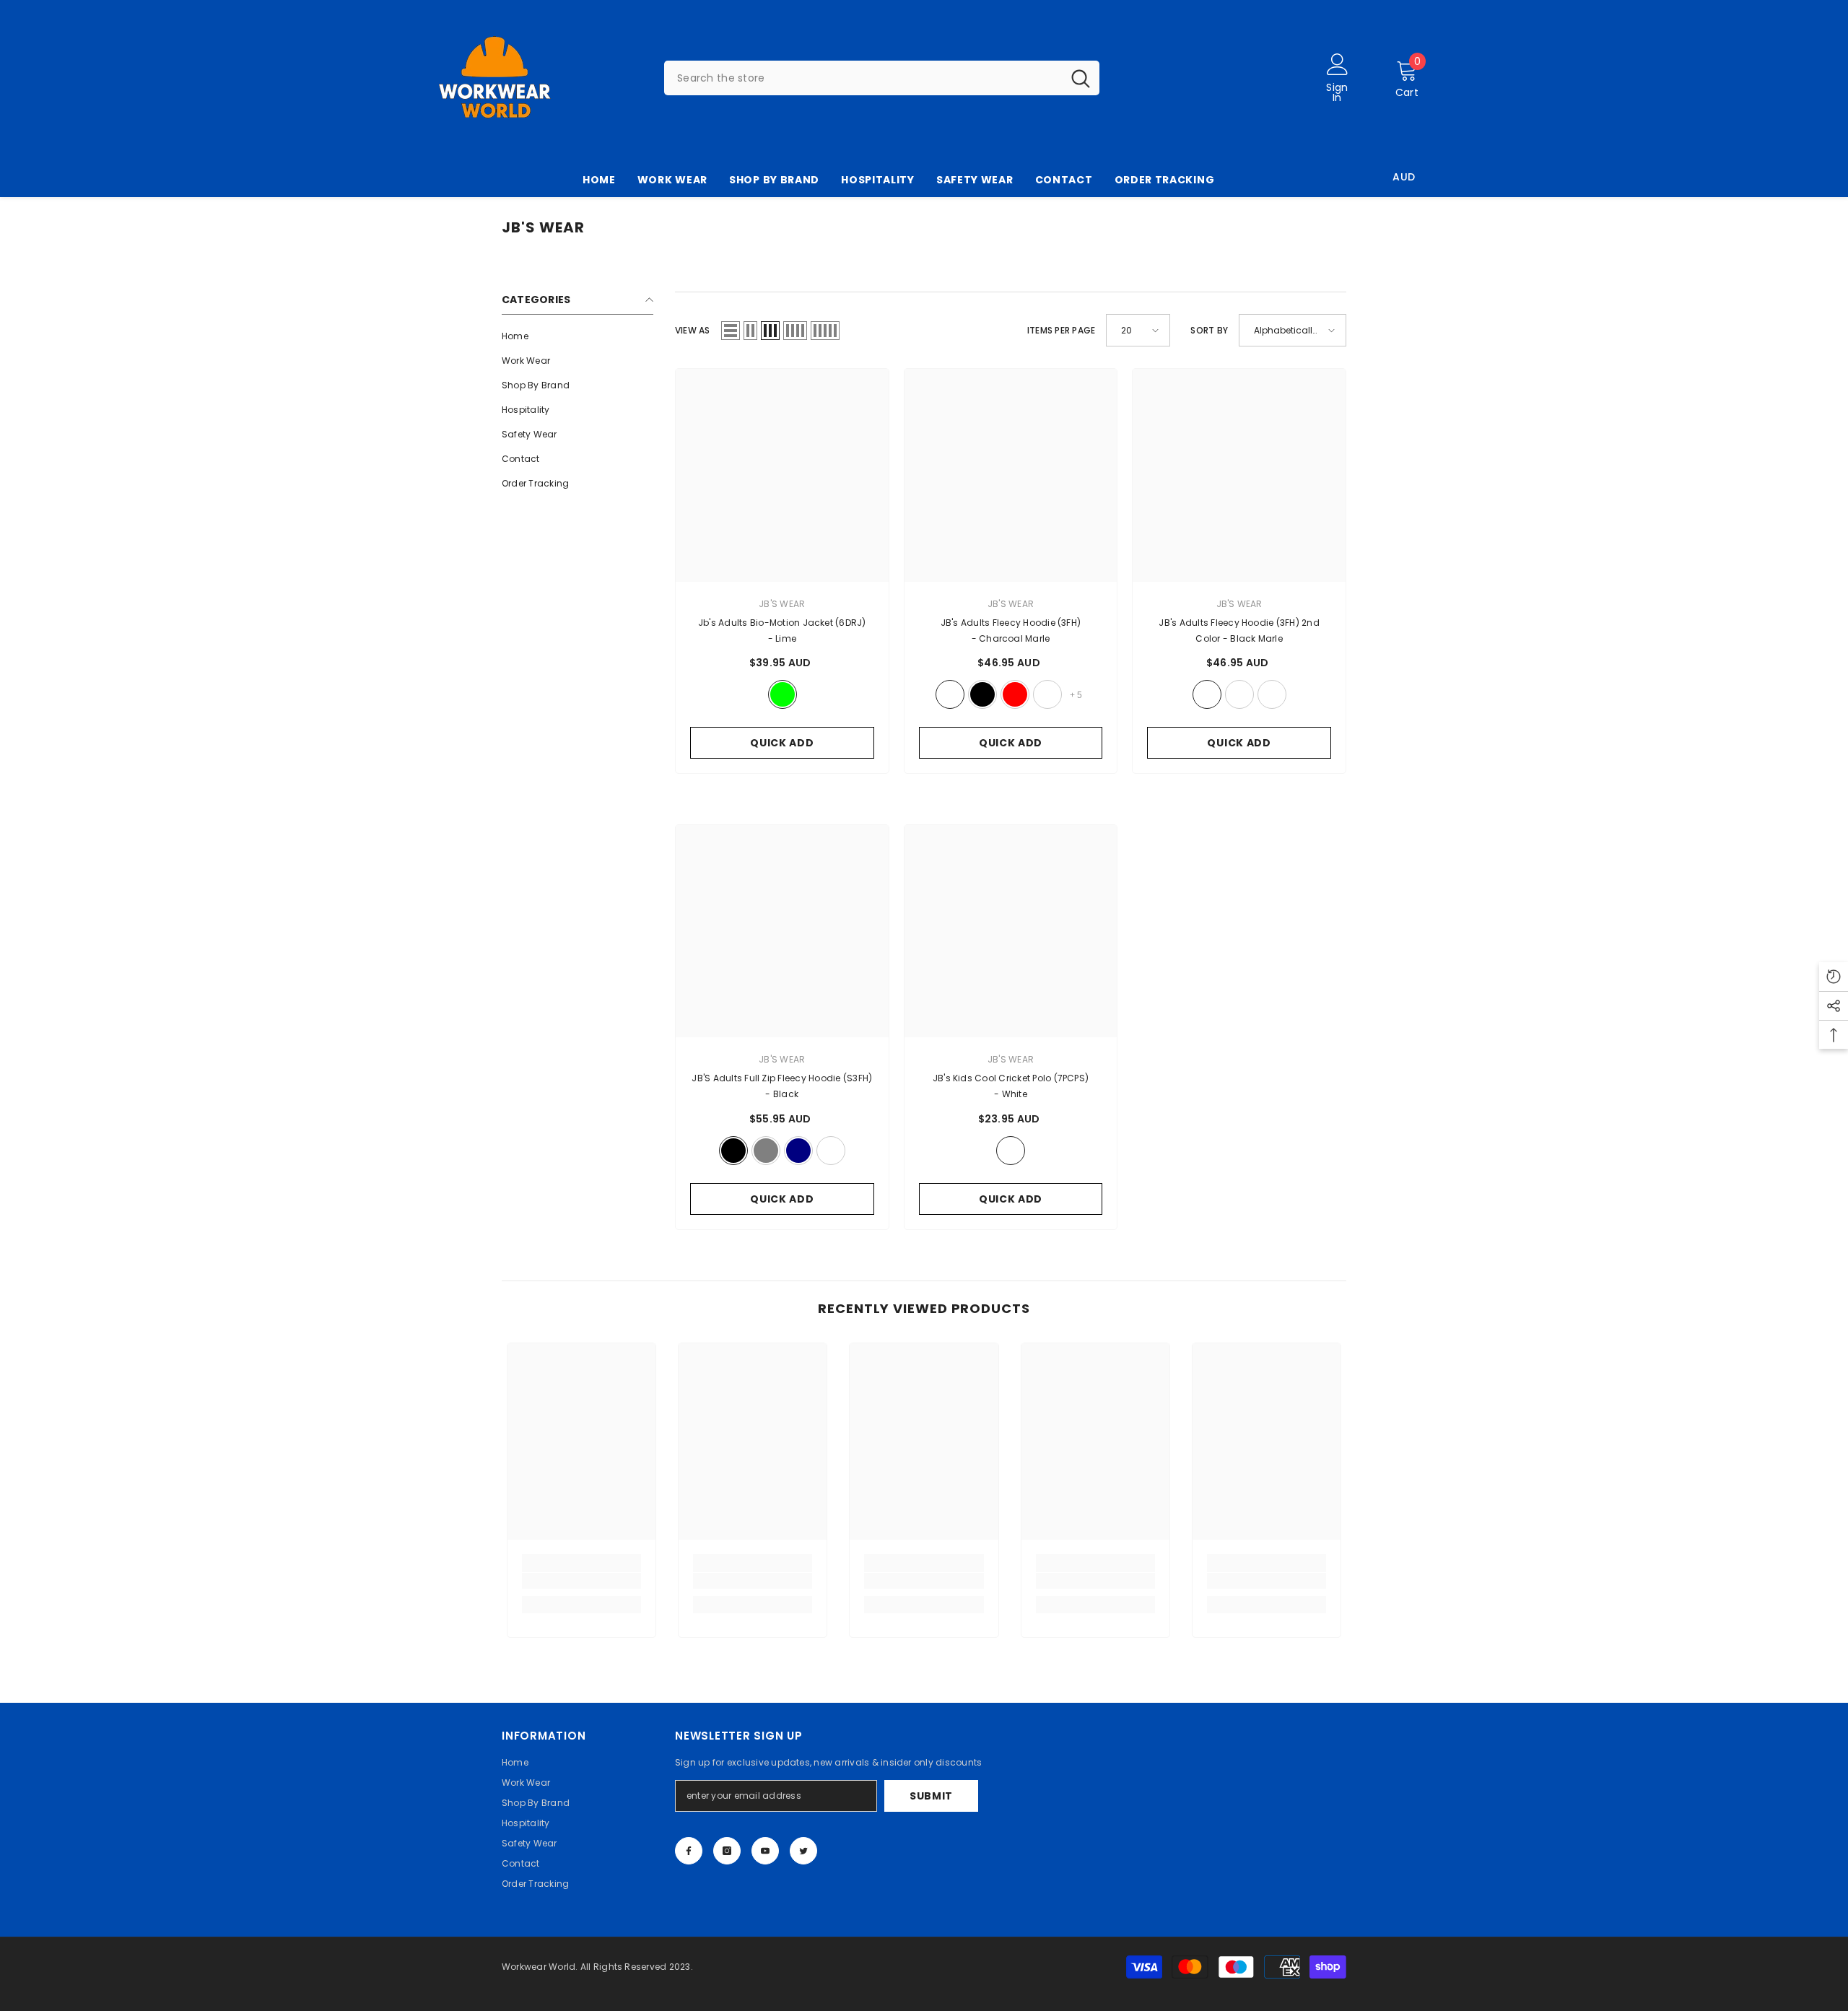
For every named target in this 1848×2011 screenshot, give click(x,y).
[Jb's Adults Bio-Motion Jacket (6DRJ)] (782, 475)
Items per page (1061, 330)
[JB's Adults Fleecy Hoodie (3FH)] (1011, 475)
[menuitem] (577, 336)
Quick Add (782, 743)
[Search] (882, 78)
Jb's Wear (782, 604)
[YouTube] (765, 1851)
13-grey (766, 1151)
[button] (731, 331)
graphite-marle (1272, 694)
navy (798, 1151)
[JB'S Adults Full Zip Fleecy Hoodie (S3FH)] (782, 932)
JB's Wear (1239, 604)
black (982, 694)
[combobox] (863, 78)
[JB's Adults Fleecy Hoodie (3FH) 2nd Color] (1239, 475)
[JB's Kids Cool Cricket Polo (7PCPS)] (1011, 932)
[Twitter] (803, 1851)
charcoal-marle (950, 694)
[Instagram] (727, 1851)
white (1011, 1151)
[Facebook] (689, 1851)
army (1239, 694)
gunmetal (831, 1151)
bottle (1047, 694)
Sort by (1209, 330)
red (1015, 694)
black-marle (1207, 694)
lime (783, 694)
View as (693, 330)
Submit (931, 1796)
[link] (581, 1581)
